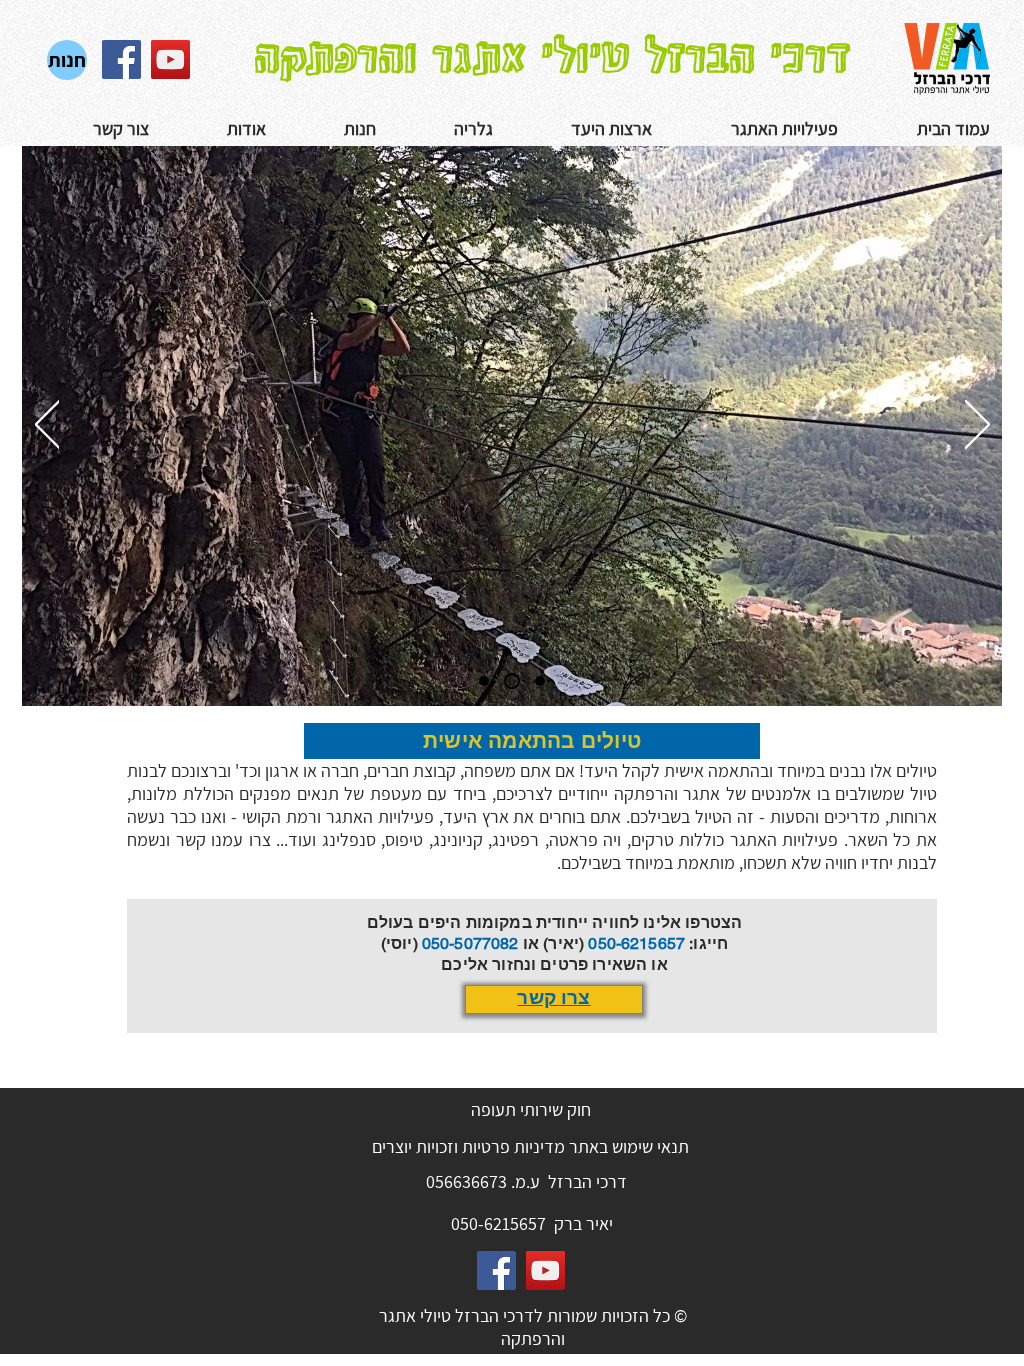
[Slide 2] (512, 681)
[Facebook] (121, 59)
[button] (444, 129)
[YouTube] (170, 59)
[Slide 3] (540, 681)
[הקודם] (47, 426)
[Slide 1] (484, 681)
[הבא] (977, 426)
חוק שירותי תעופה (531, 1109)
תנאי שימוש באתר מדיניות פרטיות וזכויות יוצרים (530, 1146)
